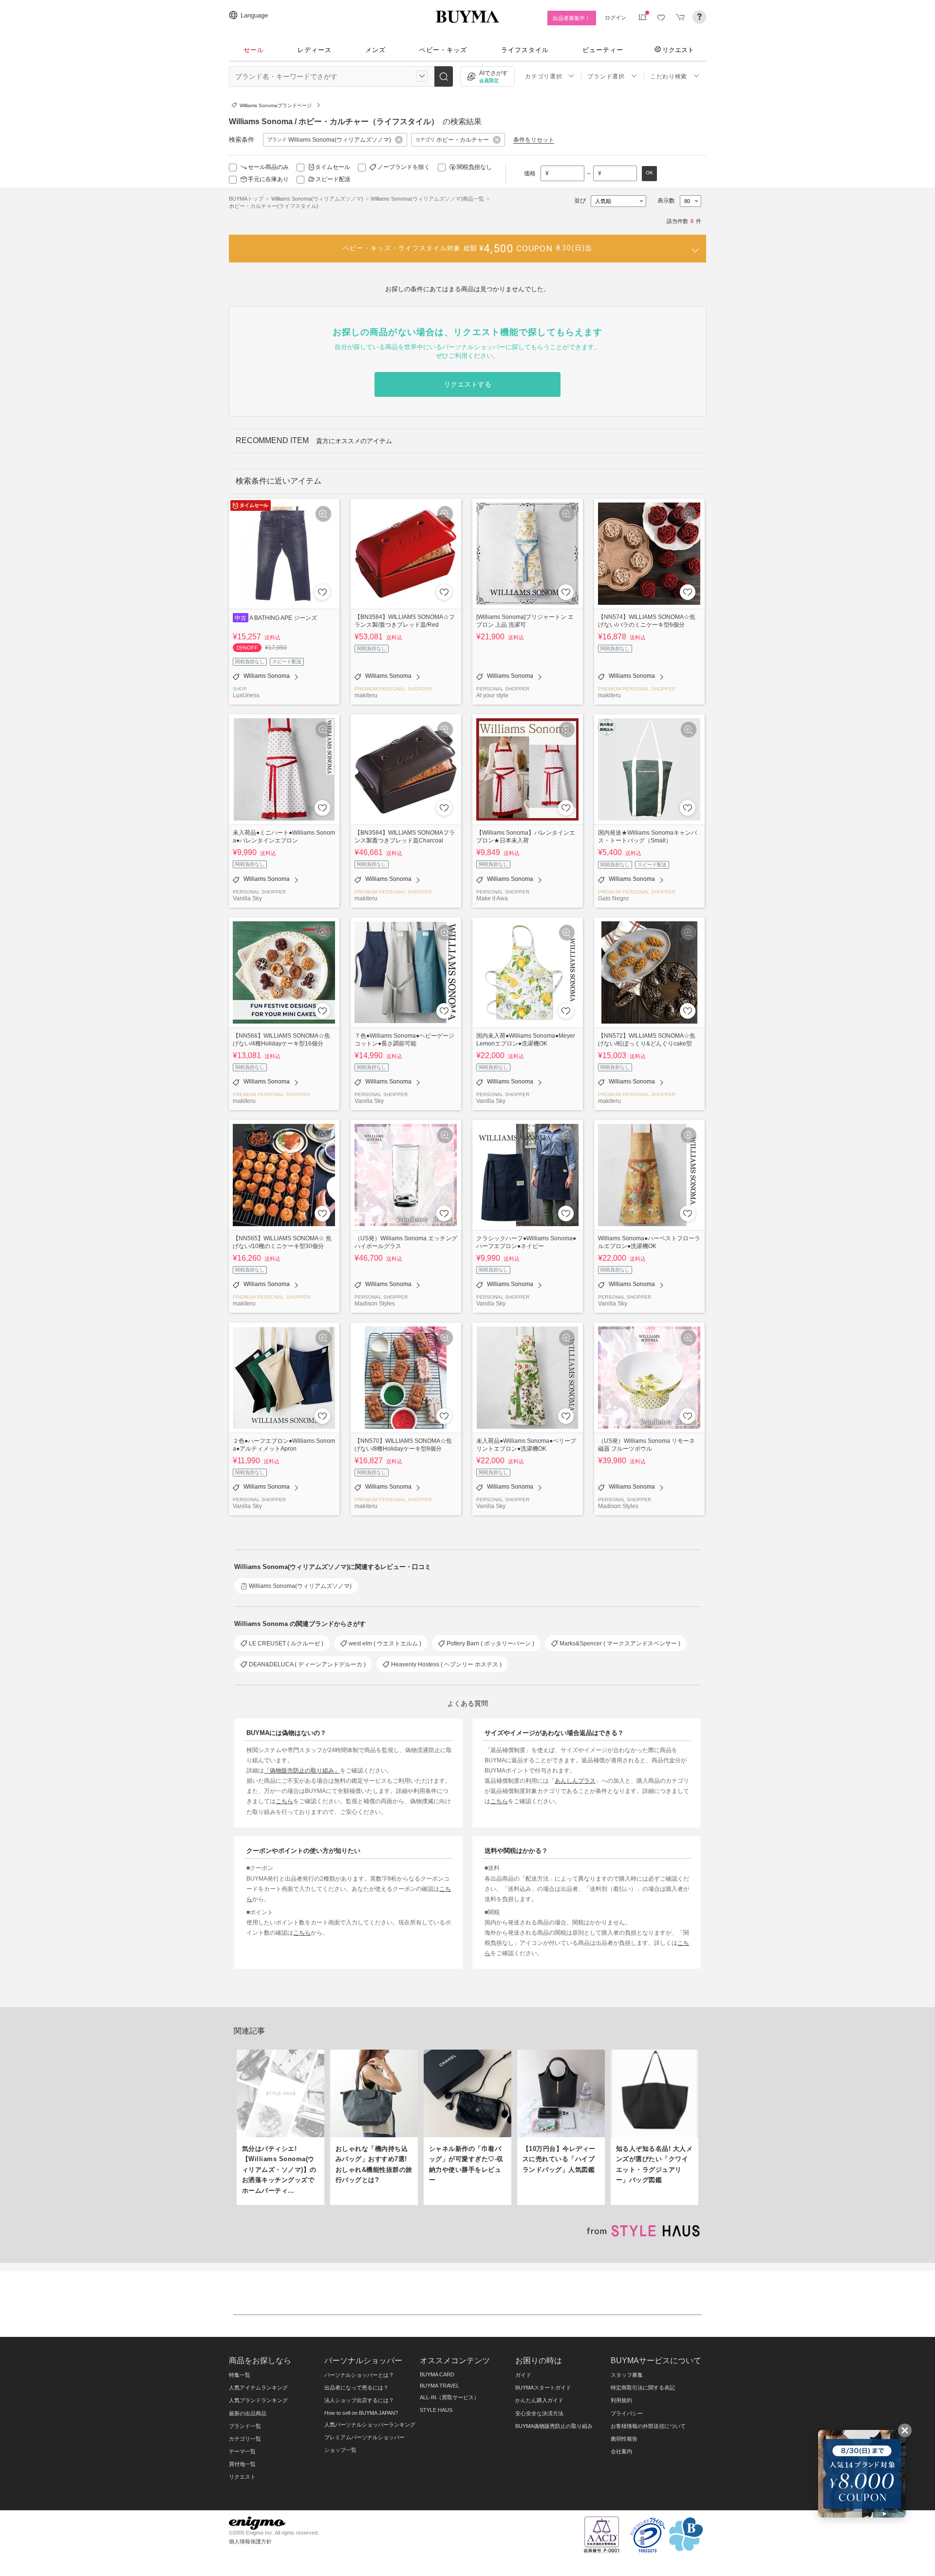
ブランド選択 (606, 76)
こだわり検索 (669, 76)
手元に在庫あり (268, 179)
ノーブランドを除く (404, 167)
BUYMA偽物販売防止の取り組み (554, 2426)
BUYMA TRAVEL (439, 2386)
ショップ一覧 (340, 2450)
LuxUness (246, 695)
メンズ (375, 50)
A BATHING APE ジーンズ (283, 618)
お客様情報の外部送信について (648, 2426)
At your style (492, 695)
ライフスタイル (525, 50)
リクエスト (678, 50)
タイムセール (333, 167)
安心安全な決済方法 (539, 2413)
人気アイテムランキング (258, 2388)
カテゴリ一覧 (245, 2439)
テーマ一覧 (242, 2451)
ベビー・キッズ (443, 50)
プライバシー (627, 2413)
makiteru (366, 695)
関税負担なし (474, 167)
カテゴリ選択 (543, 76)
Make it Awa (492, 898)
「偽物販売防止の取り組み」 (302, 1770)
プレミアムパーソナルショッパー (365, 2437)
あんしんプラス (575, 1781)
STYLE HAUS (436, 2410)
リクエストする (467, 384)
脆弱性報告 (624, 2439)
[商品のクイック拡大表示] (323, 514)
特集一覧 (240, 2375)
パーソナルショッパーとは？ (359, 2375)
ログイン (616, 18)
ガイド (523, 2375)
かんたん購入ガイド (539, 2400)
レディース (315, 50)
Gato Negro (613, 898)
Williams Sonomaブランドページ (276, 105)
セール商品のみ (268, 167)
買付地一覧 (242, 2464)
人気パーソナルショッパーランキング (370, 2425)
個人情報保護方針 (250, 2541)
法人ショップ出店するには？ (359, 2400)
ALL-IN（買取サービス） (449, 2397)
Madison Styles (375, 1303)
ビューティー (603, 50)
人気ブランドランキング (258, 2400)
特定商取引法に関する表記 (643, 2388)
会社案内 (621, 2451)
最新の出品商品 (248, 2413)
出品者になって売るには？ (356, 2388)
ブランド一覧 (245, 2426)
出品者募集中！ (571, 18)
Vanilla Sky (247, 898)
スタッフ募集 (627, 2375)
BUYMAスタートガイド (543, 2388)
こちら (284, 1801)
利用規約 (621, 2400)
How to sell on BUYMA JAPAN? (361, 2413)
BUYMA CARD (437, 2374)
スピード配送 (333, 179)
